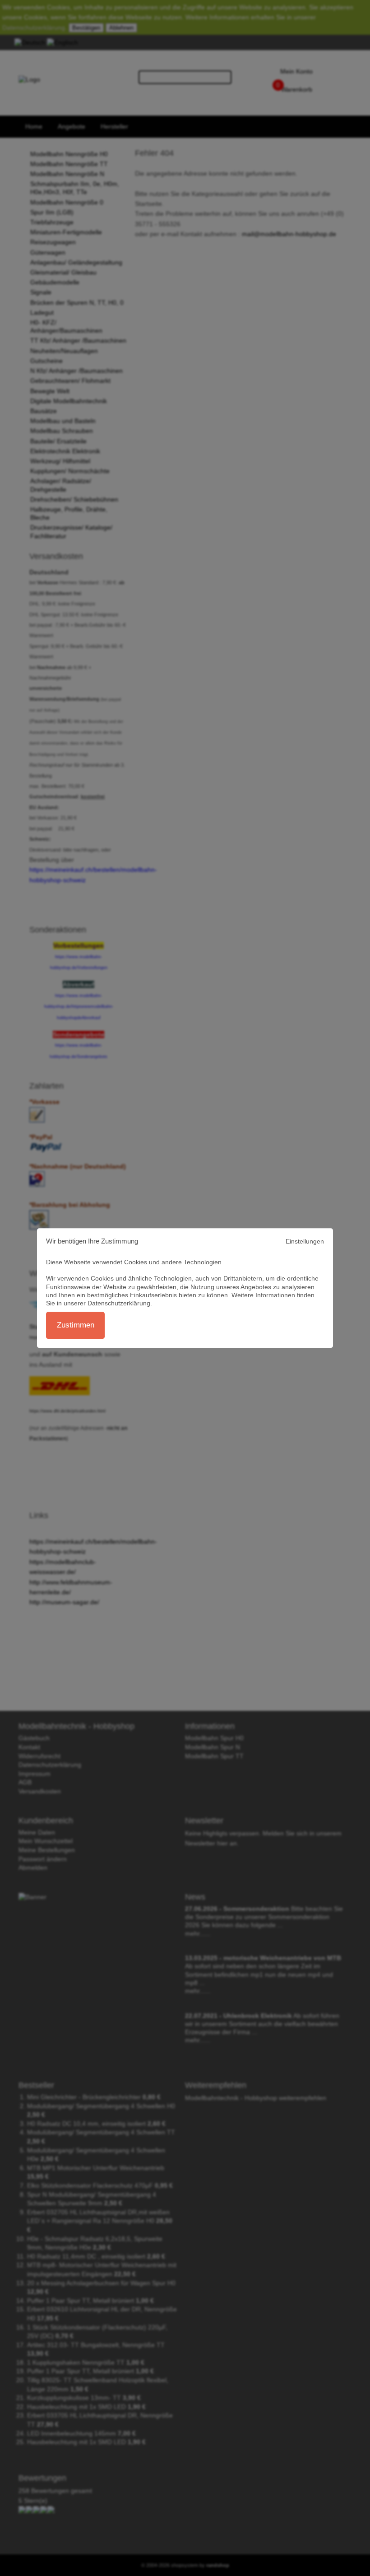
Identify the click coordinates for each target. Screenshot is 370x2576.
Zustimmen (76, 1325)
